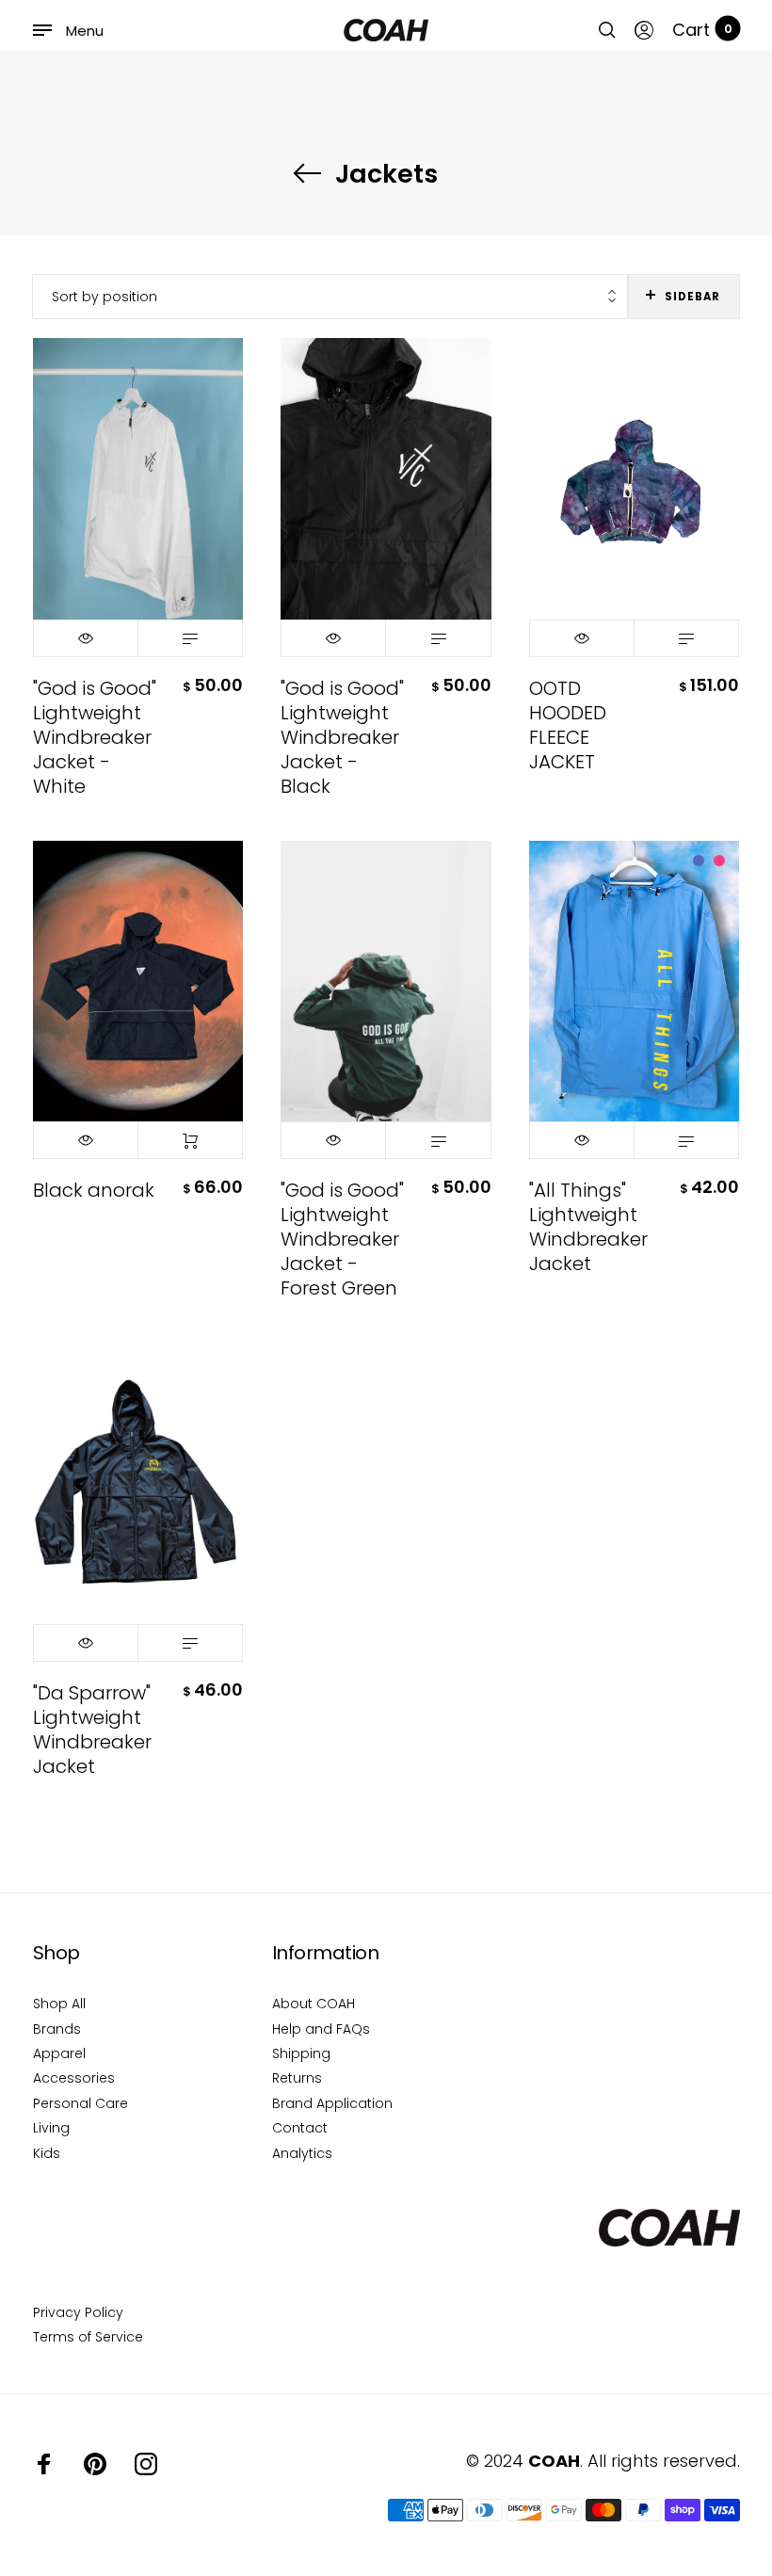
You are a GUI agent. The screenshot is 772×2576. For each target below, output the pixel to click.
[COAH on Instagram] (146, 2464)
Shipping (301, 2053)
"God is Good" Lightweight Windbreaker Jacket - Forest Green (342, 1239)
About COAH (314, 2004)
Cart (702, 30)
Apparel (59, 2053)
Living (51, 2128)
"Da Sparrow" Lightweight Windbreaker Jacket (92, 1730)
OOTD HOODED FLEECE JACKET (568, 725)
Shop (56, 1953)
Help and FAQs (321, 2029)
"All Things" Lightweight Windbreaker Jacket (588, 1227)
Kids (47, 2153)
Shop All (59, 2004)
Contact (300, 2128)
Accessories (74, 2078)
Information (326, 1953)
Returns (297, 2078)
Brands (57, 2029)
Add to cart (190, 1140)
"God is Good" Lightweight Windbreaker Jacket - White (95, 737)
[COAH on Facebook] (44, 2464)
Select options (190, 638)
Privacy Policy (78, 2312)
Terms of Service (88, 2337)
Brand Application (332, 2103)
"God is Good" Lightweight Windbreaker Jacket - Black (342, 737)
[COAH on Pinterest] (95, 2464)
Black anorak (94, 1190)
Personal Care (80, 2103)
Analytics (302, 2153)
